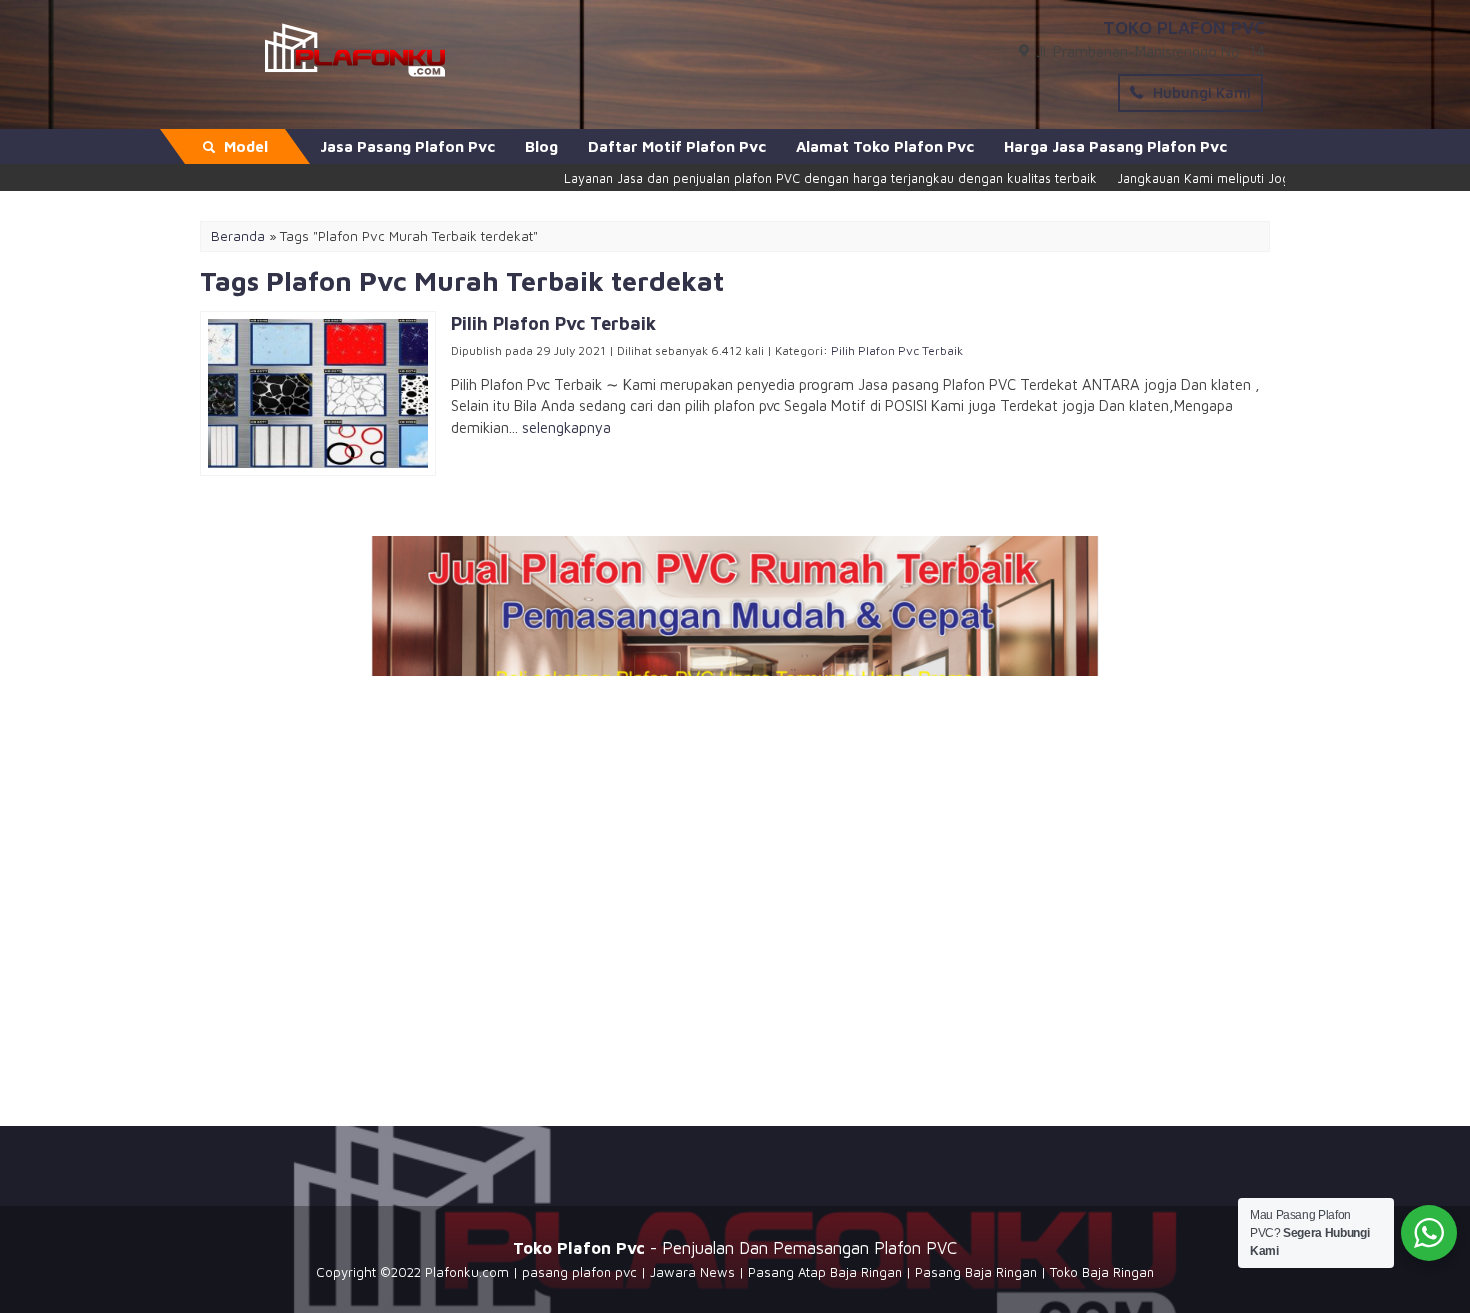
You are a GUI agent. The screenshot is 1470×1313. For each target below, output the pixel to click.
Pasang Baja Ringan (976, 1272)
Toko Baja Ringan (1102, 1272)
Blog (541, 146)
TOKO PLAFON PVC (1184, 27)
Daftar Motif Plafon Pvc (677, 146)
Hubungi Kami (1200, 92)
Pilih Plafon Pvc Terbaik (897, 350)
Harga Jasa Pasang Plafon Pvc (1115, 146)
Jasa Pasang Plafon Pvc (407, 146)
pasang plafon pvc (579, 1272)
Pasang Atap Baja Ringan (825, 1272)
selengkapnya (566, 427)
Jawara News (692, 1272)
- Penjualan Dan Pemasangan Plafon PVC (735, 1247)
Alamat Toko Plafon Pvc (885, 146)
